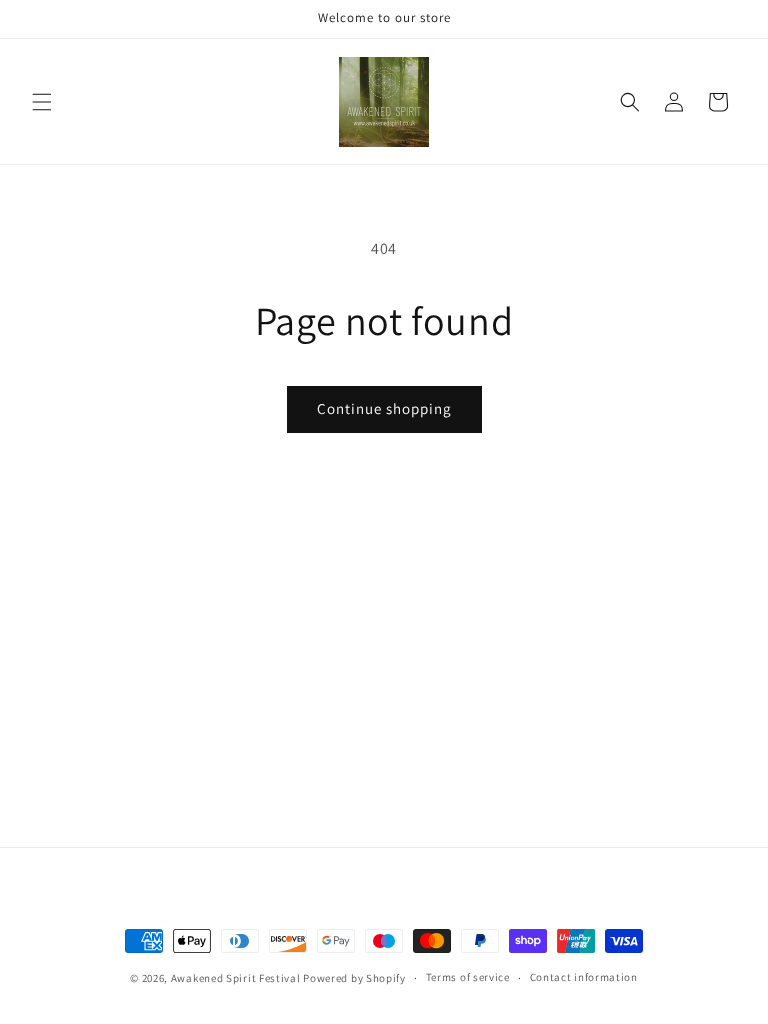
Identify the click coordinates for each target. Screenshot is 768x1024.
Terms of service (468, 977)
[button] (42, 102)
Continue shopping (384, 408)
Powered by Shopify (354, 978)
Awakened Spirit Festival (236, 978)
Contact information (584, 977)
